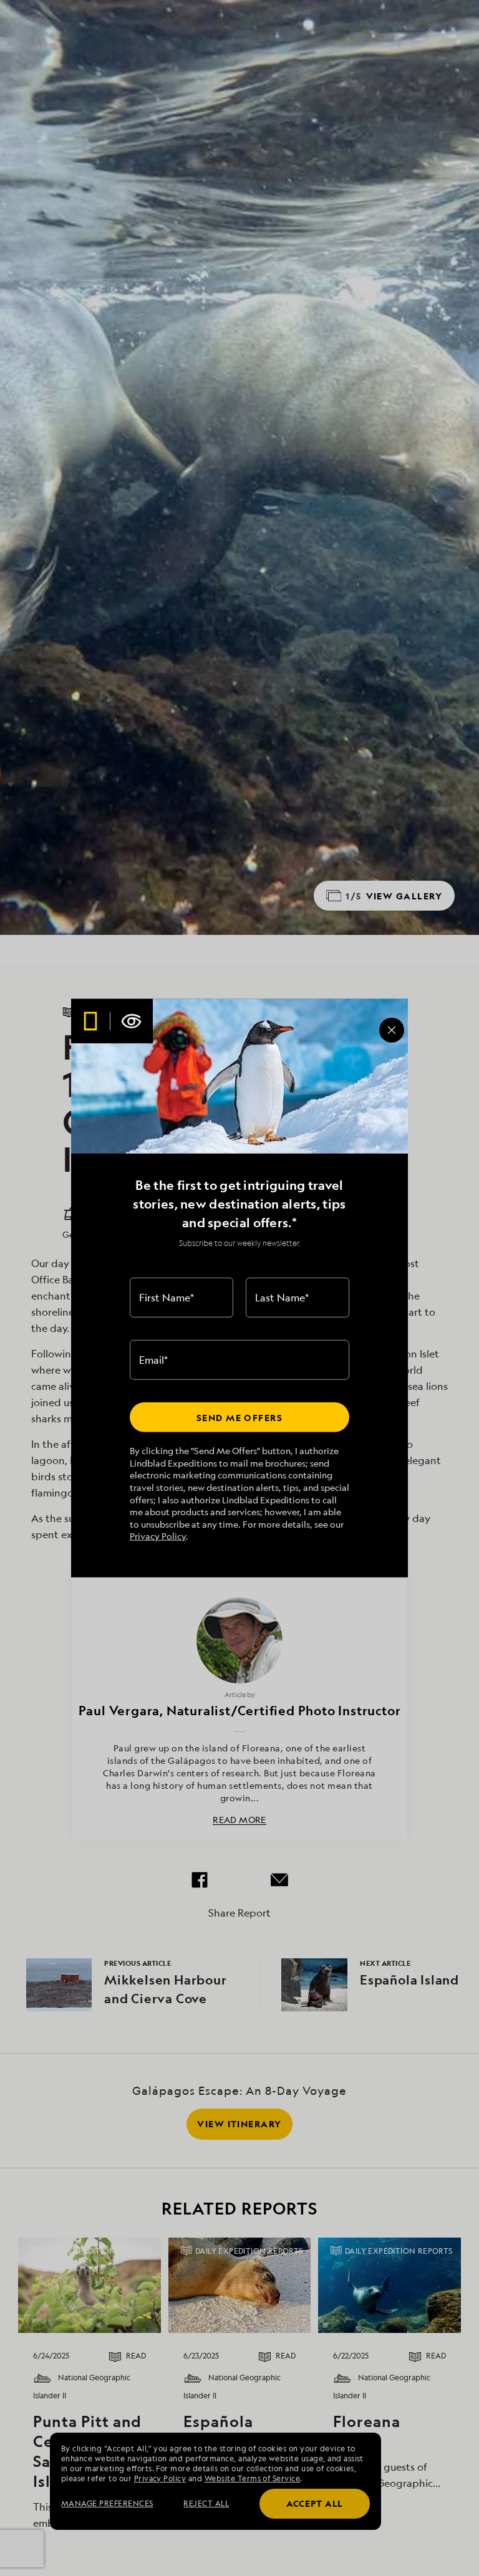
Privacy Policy (158, 1536)
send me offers (239, 1417)
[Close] (392, 1030)
